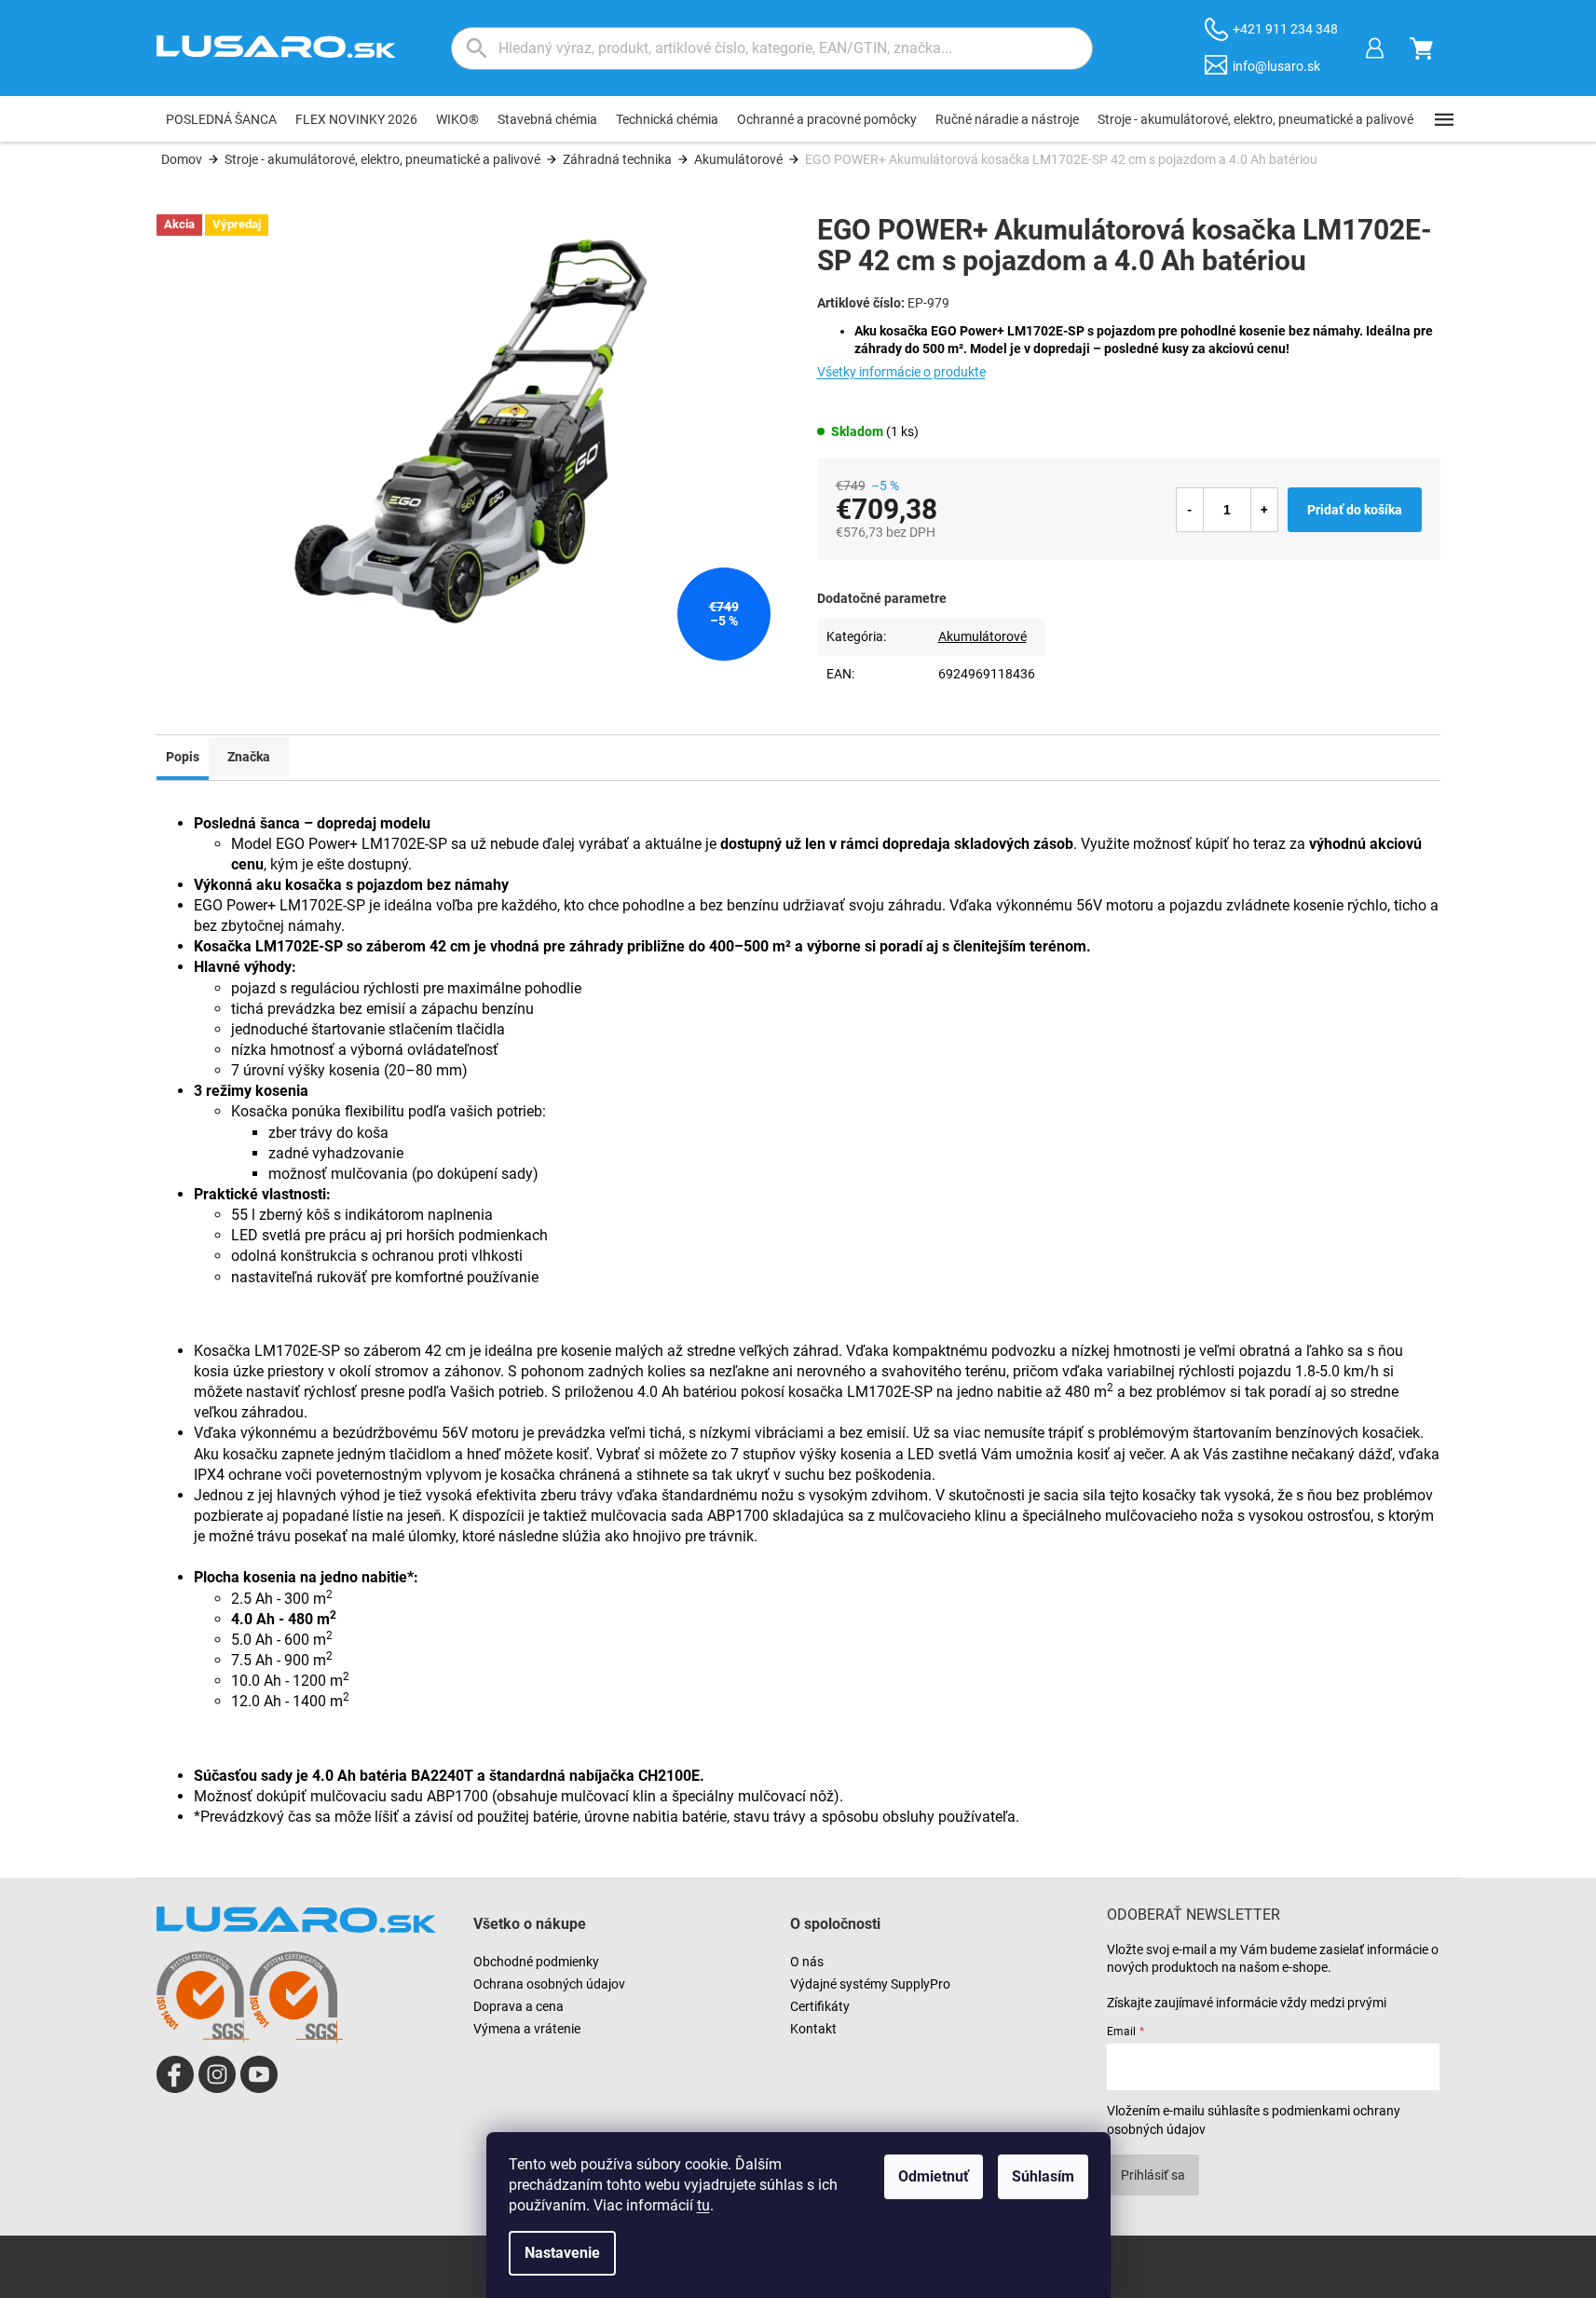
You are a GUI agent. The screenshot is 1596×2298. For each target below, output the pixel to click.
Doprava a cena (518, 2006)
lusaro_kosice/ (217, 2074)
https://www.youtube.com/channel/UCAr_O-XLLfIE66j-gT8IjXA (259, 2074)
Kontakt (813, 2029)
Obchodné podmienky (536, 1962)
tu (703, 2205)
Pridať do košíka (1355, 510)
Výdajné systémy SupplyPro (870, 1984)
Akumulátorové (982, 636)
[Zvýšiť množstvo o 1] (1264, 510)
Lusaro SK (175, 2074)
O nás (807, 1962)
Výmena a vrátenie (527, 2029)
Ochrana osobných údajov (549, 1984)
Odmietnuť (934, 2176)
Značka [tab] (249, 757)
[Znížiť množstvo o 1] (1190, 510)
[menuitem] (221, 119)
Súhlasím (1043, 2176)
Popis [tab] (183, 757)
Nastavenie (562, 2253)
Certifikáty (820, 2006)
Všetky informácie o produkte (901, 372)
